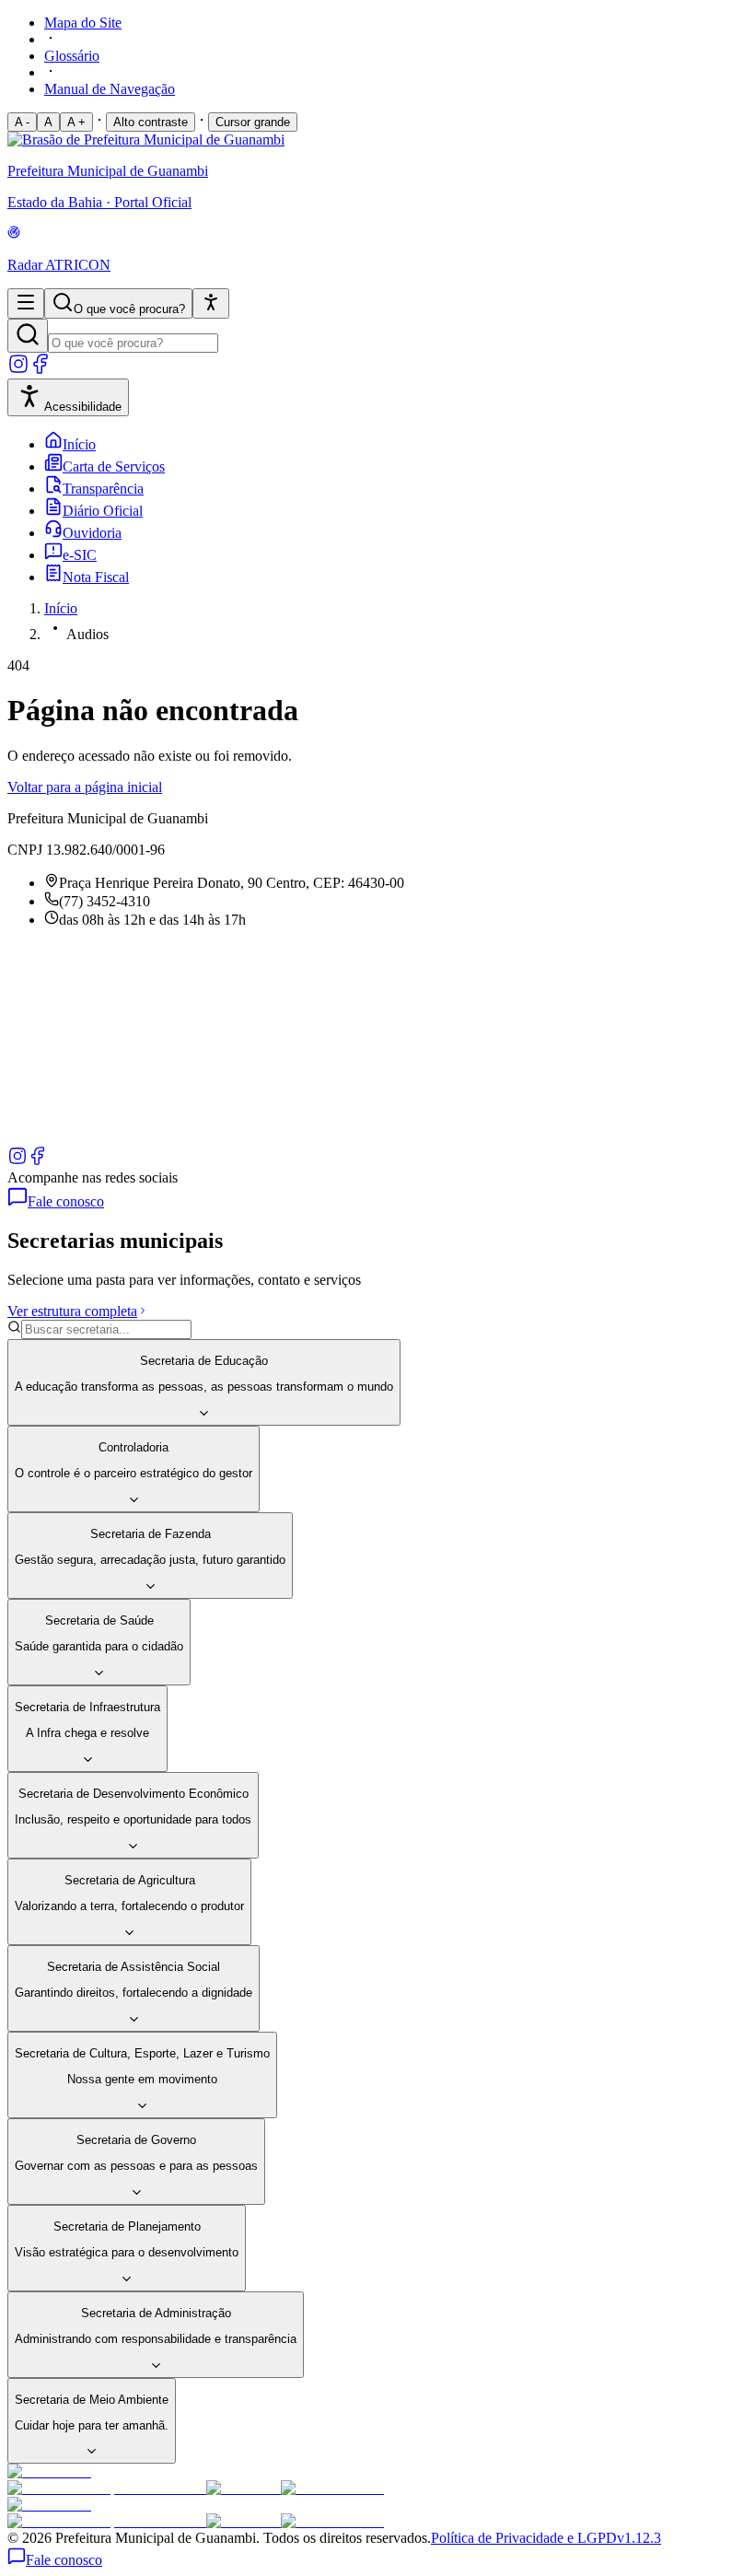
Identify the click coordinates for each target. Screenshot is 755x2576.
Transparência (103, 489)
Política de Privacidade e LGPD (524, 2538)
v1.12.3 (639, 2538)
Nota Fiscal (96, 577)
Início (79, 444)
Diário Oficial (103, 511)
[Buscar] (28, 336)
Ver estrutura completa (72, 1311)
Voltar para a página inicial (85, 787)
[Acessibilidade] (211, 303)
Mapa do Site (83, 23)
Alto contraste (151, 122)
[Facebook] (41, 370)
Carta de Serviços (114, 466)
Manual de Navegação (110, 89)
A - (22, 122)
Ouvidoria (92, 533)
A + (76, 122)
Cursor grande (253, 122)
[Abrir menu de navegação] (26, 303)
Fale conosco (66, 1201)
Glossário (72, 56)
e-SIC (80, 555)
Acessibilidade (83, 407)
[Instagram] (18, 370)
